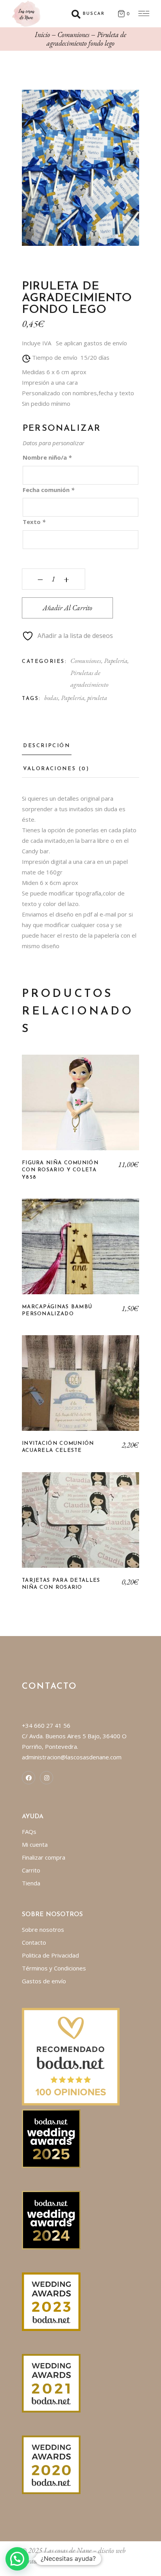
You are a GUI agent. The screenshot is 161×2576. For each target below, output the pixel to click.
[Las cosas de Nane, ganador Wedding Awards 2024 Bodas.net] (51, 2219)
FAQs (29, 1832)
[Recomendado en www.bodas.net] (71, 2056)
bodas (51, 698)
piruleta (97, 698)
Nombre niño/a (47, 457)
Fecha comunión (48, 490)
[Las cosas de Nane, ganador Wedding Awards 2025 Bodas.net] (51, 2138)
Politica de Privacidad (50, 1955)
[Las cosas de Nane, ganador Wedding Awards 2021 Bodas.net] (51, 2382)
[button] (17, 2559)
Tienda (31, 1883)
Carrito (31, 1870)
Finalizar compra (44, 1857)
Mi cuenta (35, 1844)
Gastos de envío (44, 1981)
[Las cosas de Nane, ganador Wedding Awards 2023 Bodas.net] (51, 2301)
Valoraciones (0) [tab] (56, 769)
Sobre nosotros (43, 1929)
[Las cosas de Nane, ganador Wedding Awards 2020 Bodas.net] (51, 2464)
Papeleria (116, 661)
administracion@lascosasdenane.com (72, 1757)
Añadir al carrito (67, 608)
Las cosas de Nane (68, 2550)
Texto (34, 522)
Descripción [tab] (47, 746)
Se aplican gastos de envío (91, 343)
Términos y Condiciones (54, 1968)
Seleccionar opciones (80, 1252)
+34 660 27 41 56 (46, 1725)
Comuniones (86, 661)
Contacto (34, 1942)
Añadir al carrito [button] (81, 1109)
